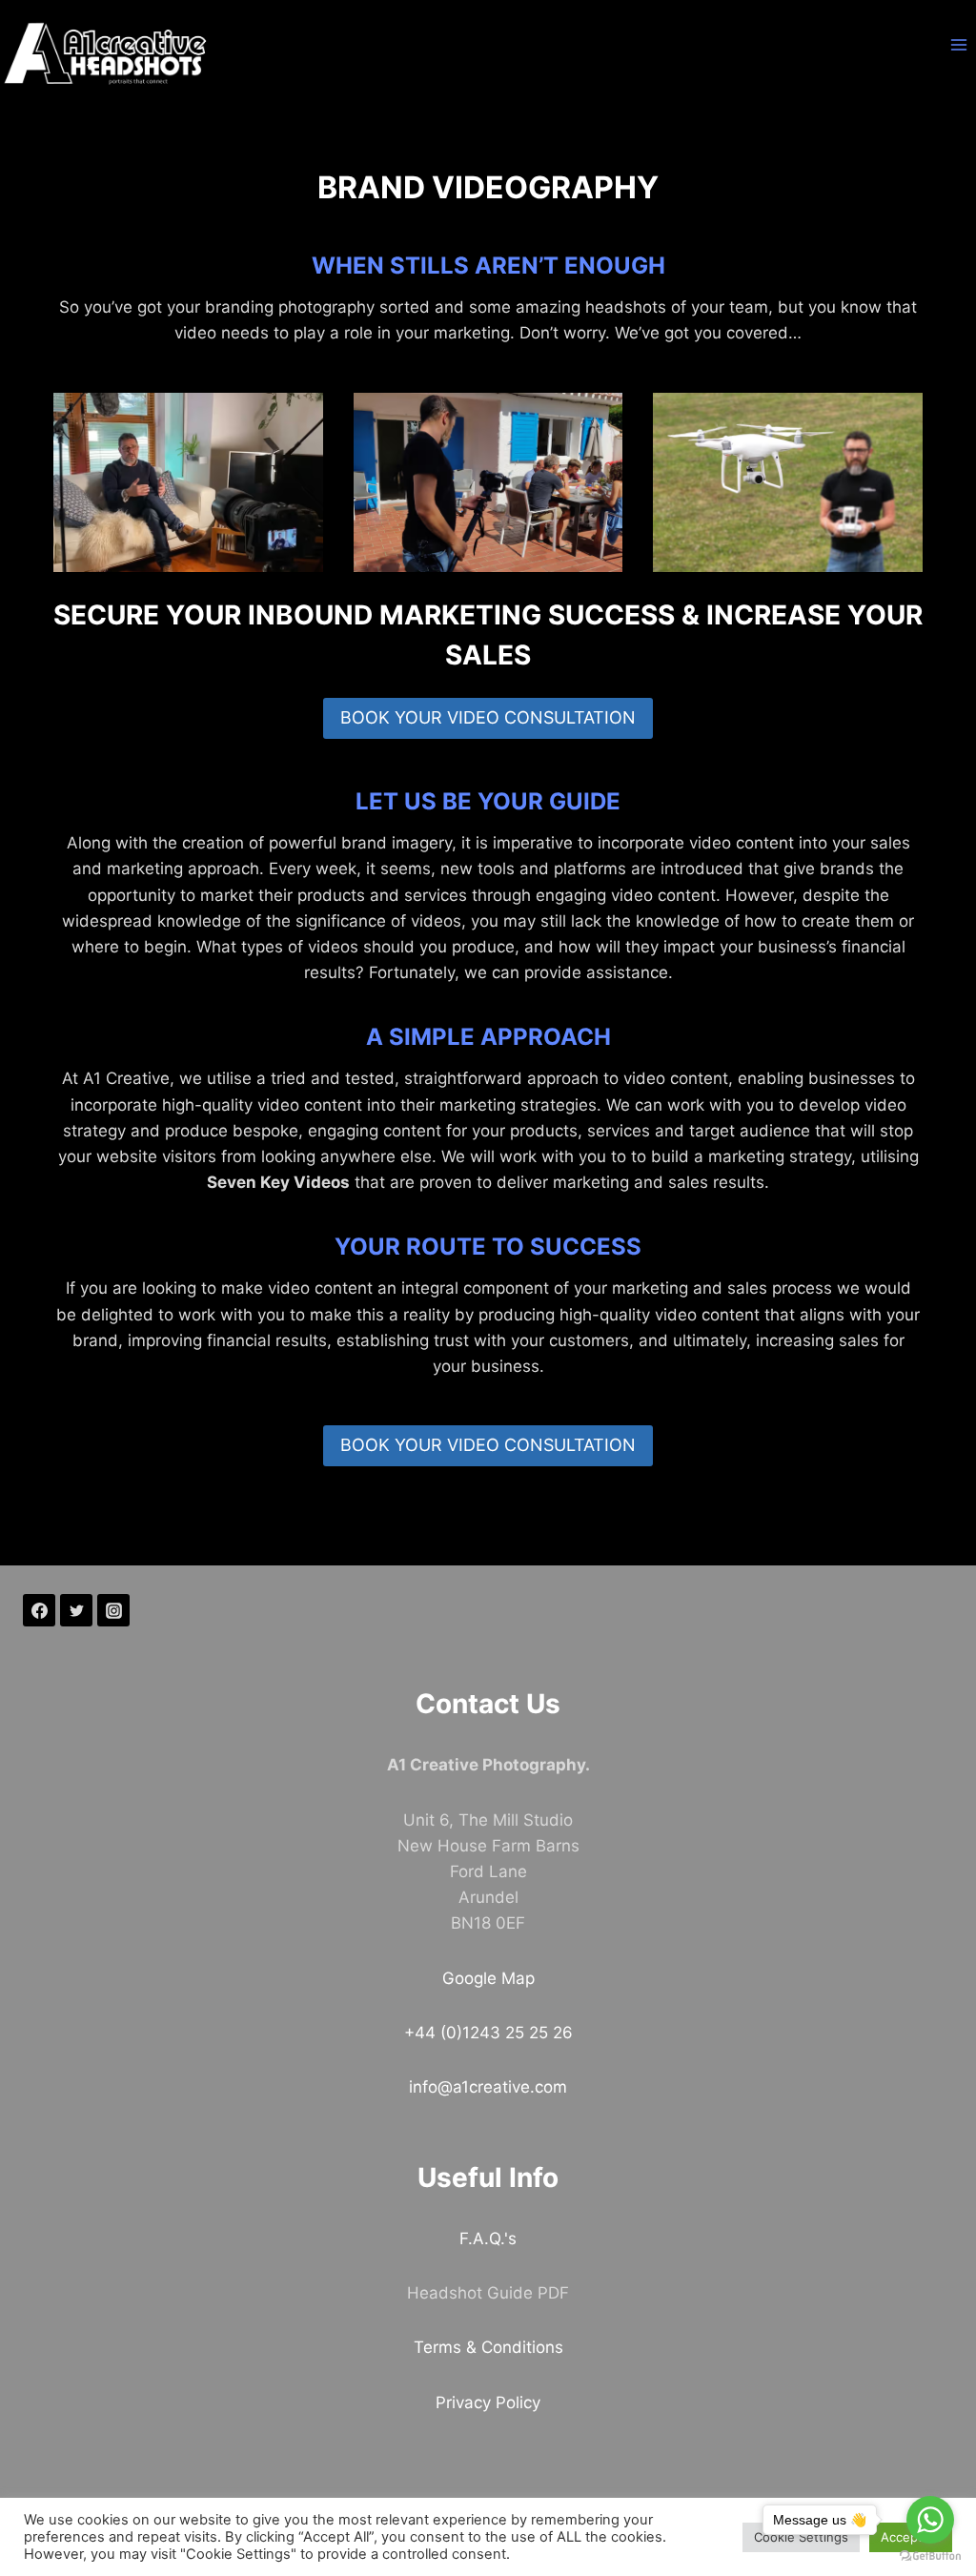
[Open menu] (958, 44)
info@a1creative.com (488, 2087)
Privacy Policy (488, 2402)
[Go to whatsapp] (930, 2520)
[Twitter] (76, 1610)
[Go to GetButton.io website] (930, 2556)
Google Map (488, 1978)
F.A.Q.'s (488, 2239)
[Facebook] (39, 1610)
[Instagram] (113, 1610)
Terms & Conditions (488, 2347)
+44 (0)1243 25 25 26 (488, 2033)
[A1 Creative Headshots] (106, 54)
